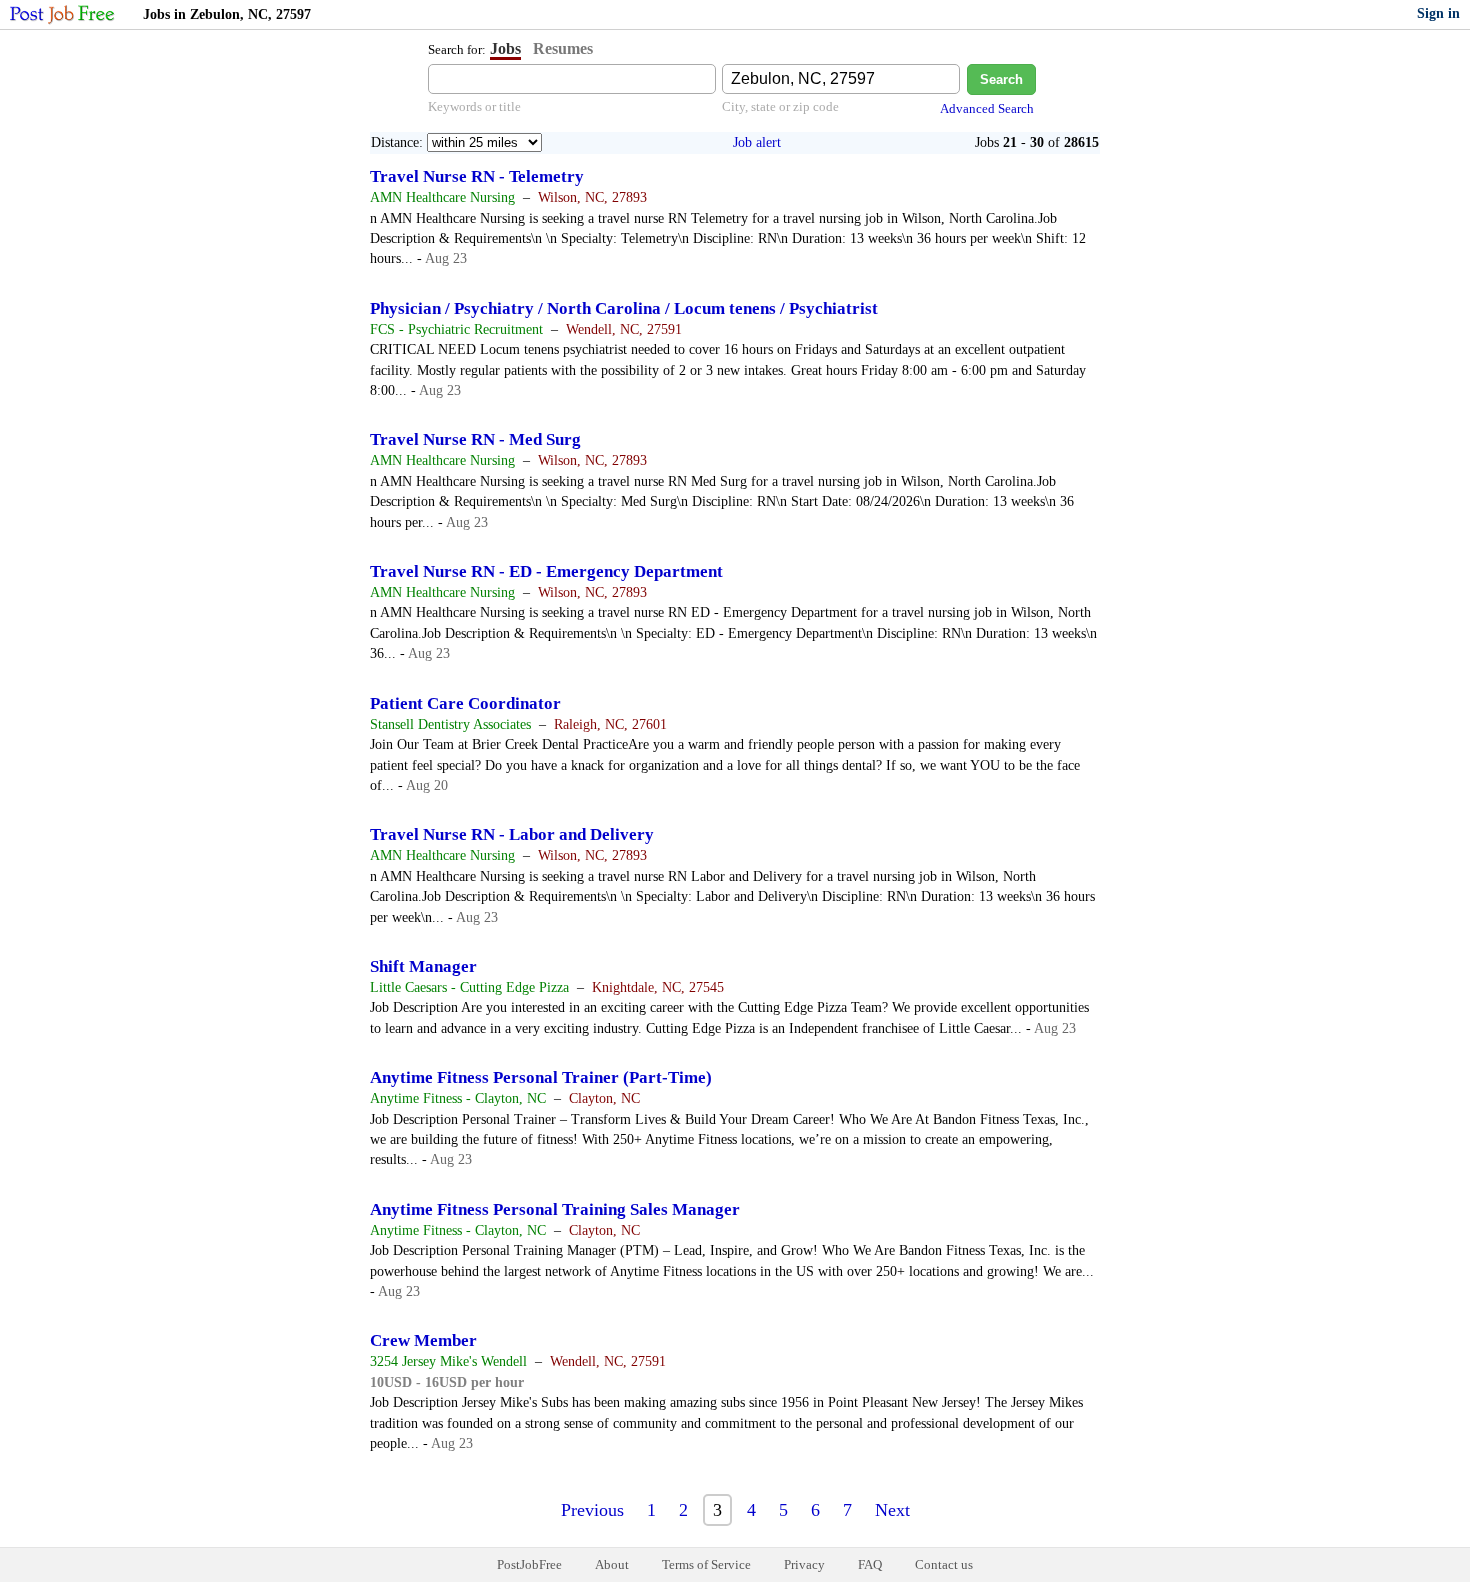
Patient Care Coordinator (465, 703)
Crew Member (423, 1340)
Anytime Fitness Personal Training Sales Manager (555, 1209)
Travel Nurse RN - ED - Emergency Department (546, 571)
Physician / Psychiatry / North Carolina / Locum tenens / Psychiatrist (624, 308)
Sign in (1438, 13)
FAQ (870, 1564)
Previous (592, 1510)
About (612, 1564)
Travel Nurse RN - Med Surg (475, 439)
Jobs (505, 48)
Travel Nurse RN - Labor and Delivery (512, 834)
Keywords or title (474, 106)
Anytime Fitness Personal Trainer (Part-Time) (541, 1077)
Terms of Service (706, 1564)
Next (892, 1510)
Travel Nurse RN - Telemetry (477, 176)
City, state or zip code (780, 106)
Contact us (944, 1564)
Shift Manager (423, 966)
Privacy (804, 1564)
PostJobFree (529, 1564)
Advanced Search (987, 108)
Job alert (757, 142)
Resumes (563, 48)
